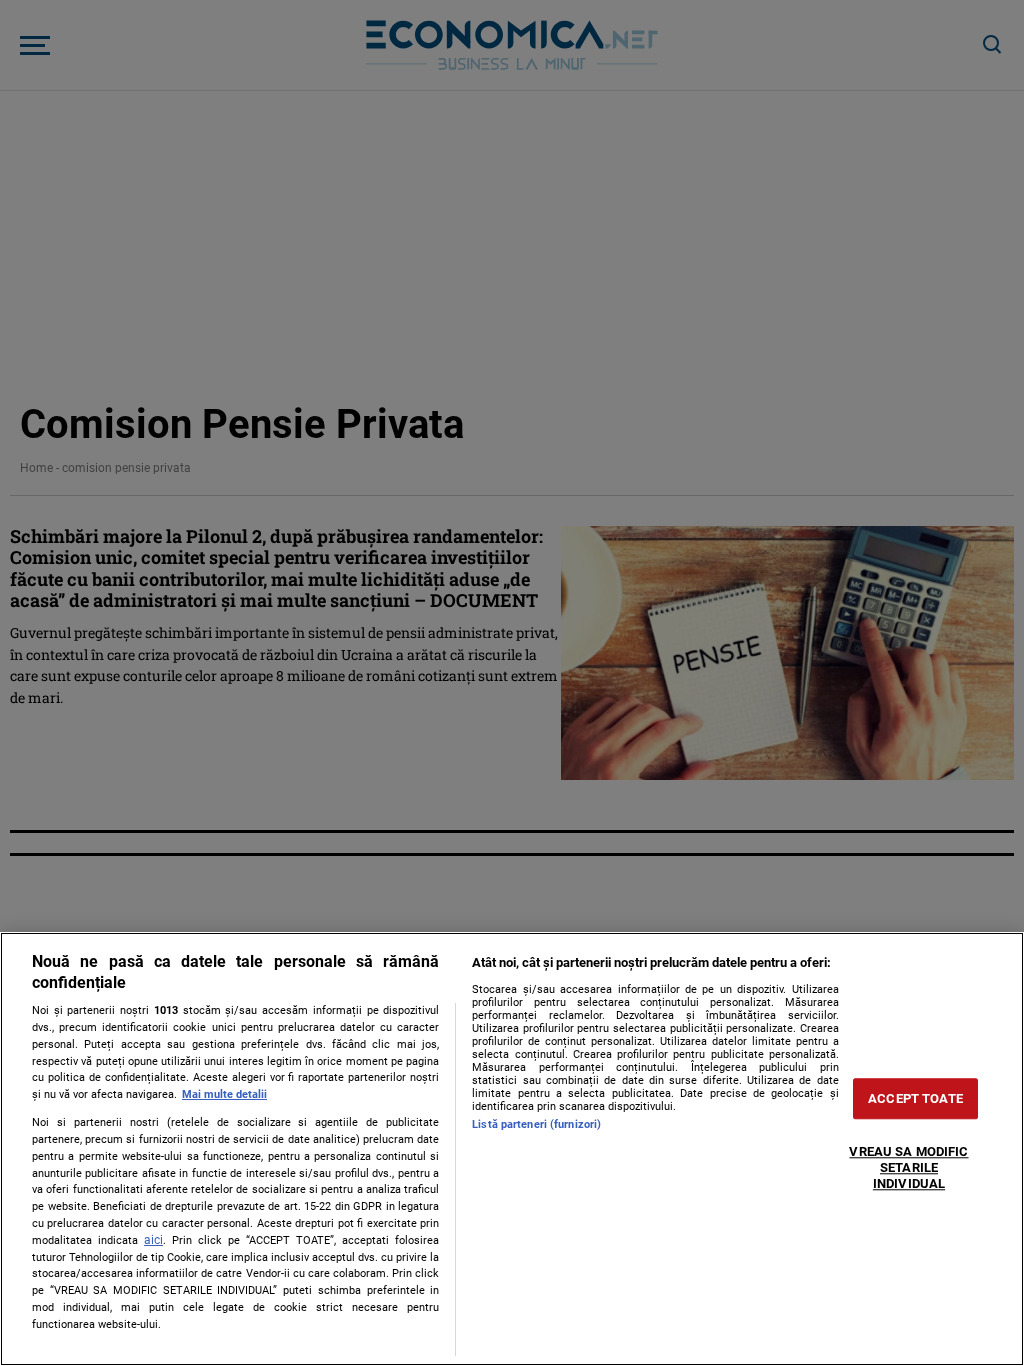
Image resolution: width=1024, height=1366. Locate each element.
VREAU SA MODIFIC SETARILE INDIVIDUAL (908, 1168)
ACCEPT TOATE (915, 1098)
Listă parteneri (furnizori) (536, 1124)
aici (153, 1240)
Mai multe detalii (224, 1094)
